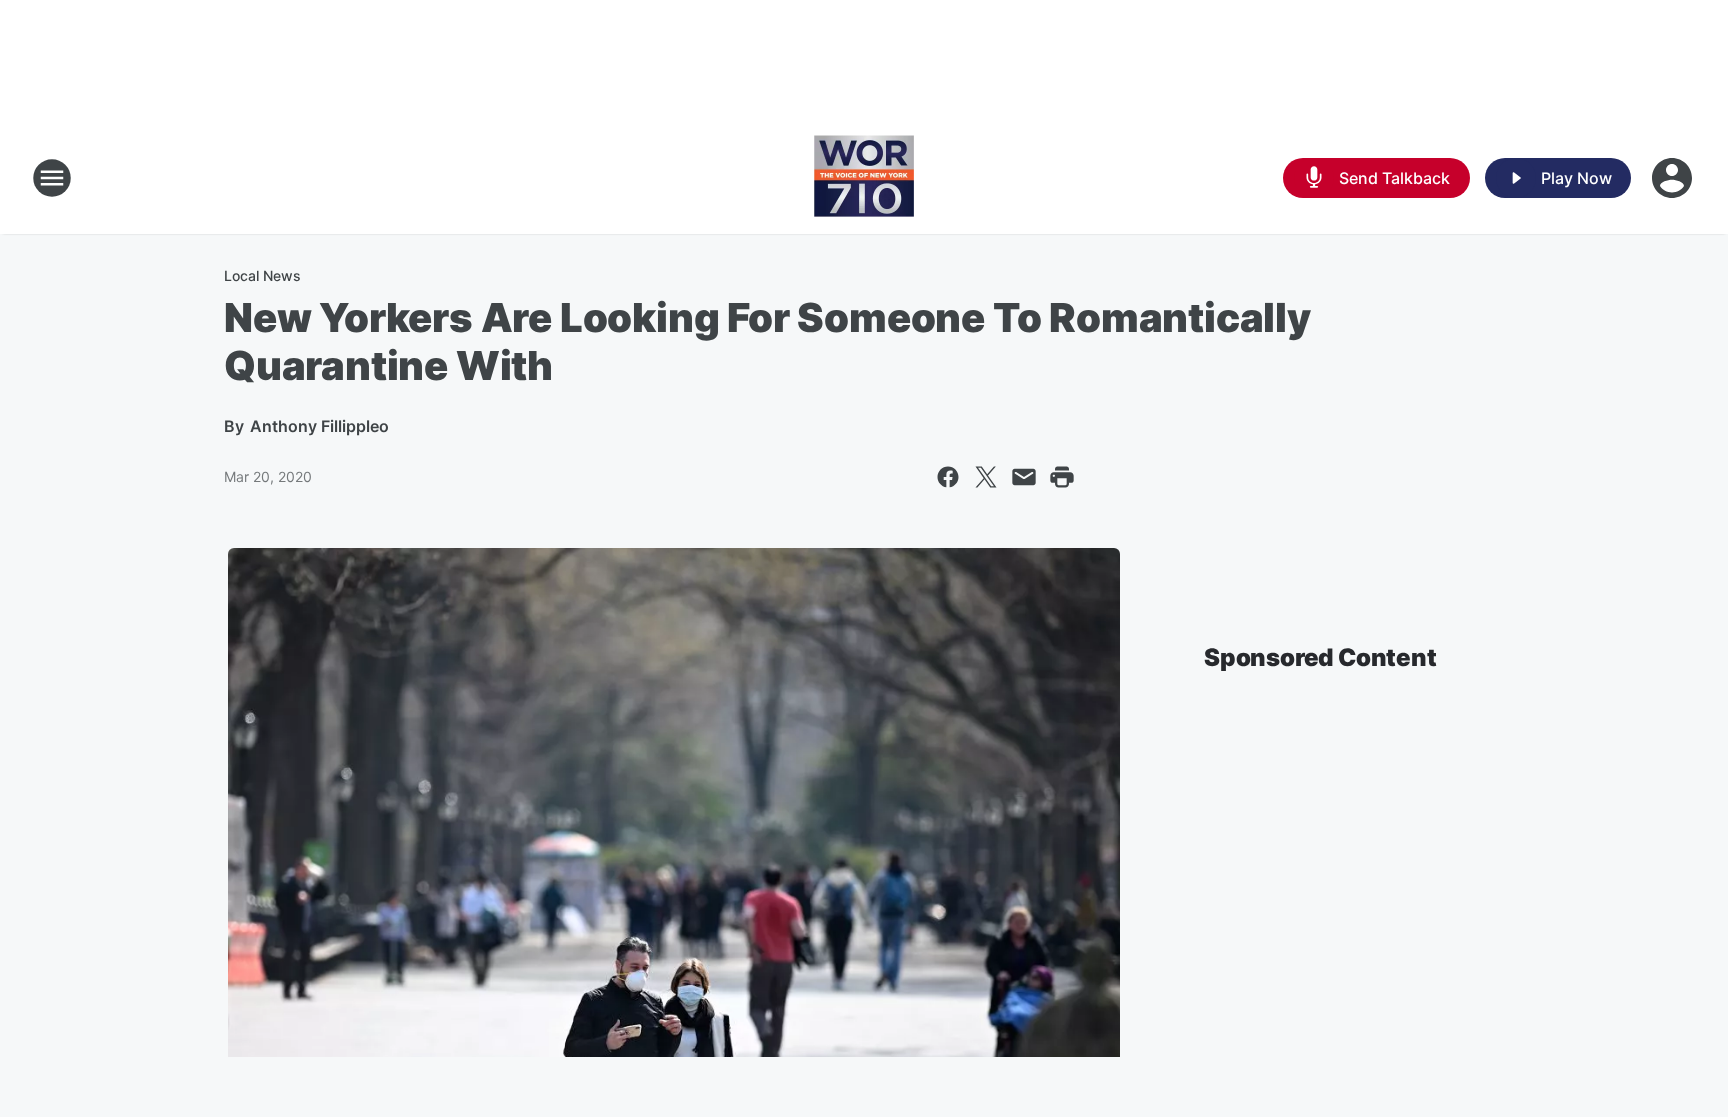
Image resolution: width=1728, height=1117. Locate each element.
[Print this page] (1062, 477)
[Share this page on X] (986, 477)
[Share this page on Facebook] (948, 477)
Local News (262, 275)
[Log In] (1674, 178)
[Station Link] (864, 178)
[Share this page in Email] (1024, 477)
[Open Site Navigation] (52, 178)
